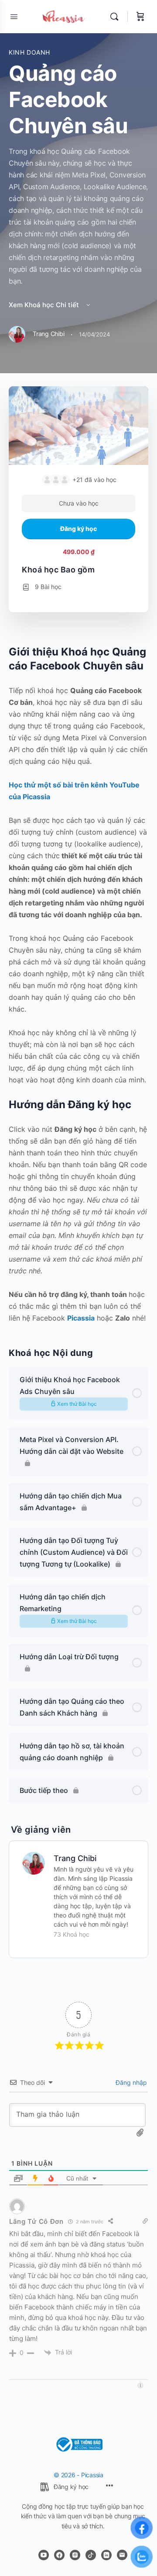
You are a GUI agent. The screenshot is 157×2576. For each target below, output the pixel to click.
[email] (122, 2555)
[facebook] (59, 2555)
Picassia (81, 1318)
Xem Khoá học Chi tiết (45, 305)
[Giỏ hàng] (140, 17)
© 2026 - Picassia (78, 2475)
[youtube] (44, 2555)
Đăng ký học (78, 529)
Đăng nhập (130, 2082)
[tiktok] (91, 2555)
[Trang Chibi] (34, 1862)
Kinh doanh (29, 52)
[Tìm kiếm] (116, 17)
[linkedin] (106, 2555)
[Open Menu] (14, 16)
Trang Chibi (75, 1858)
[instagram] (75, 2555)
